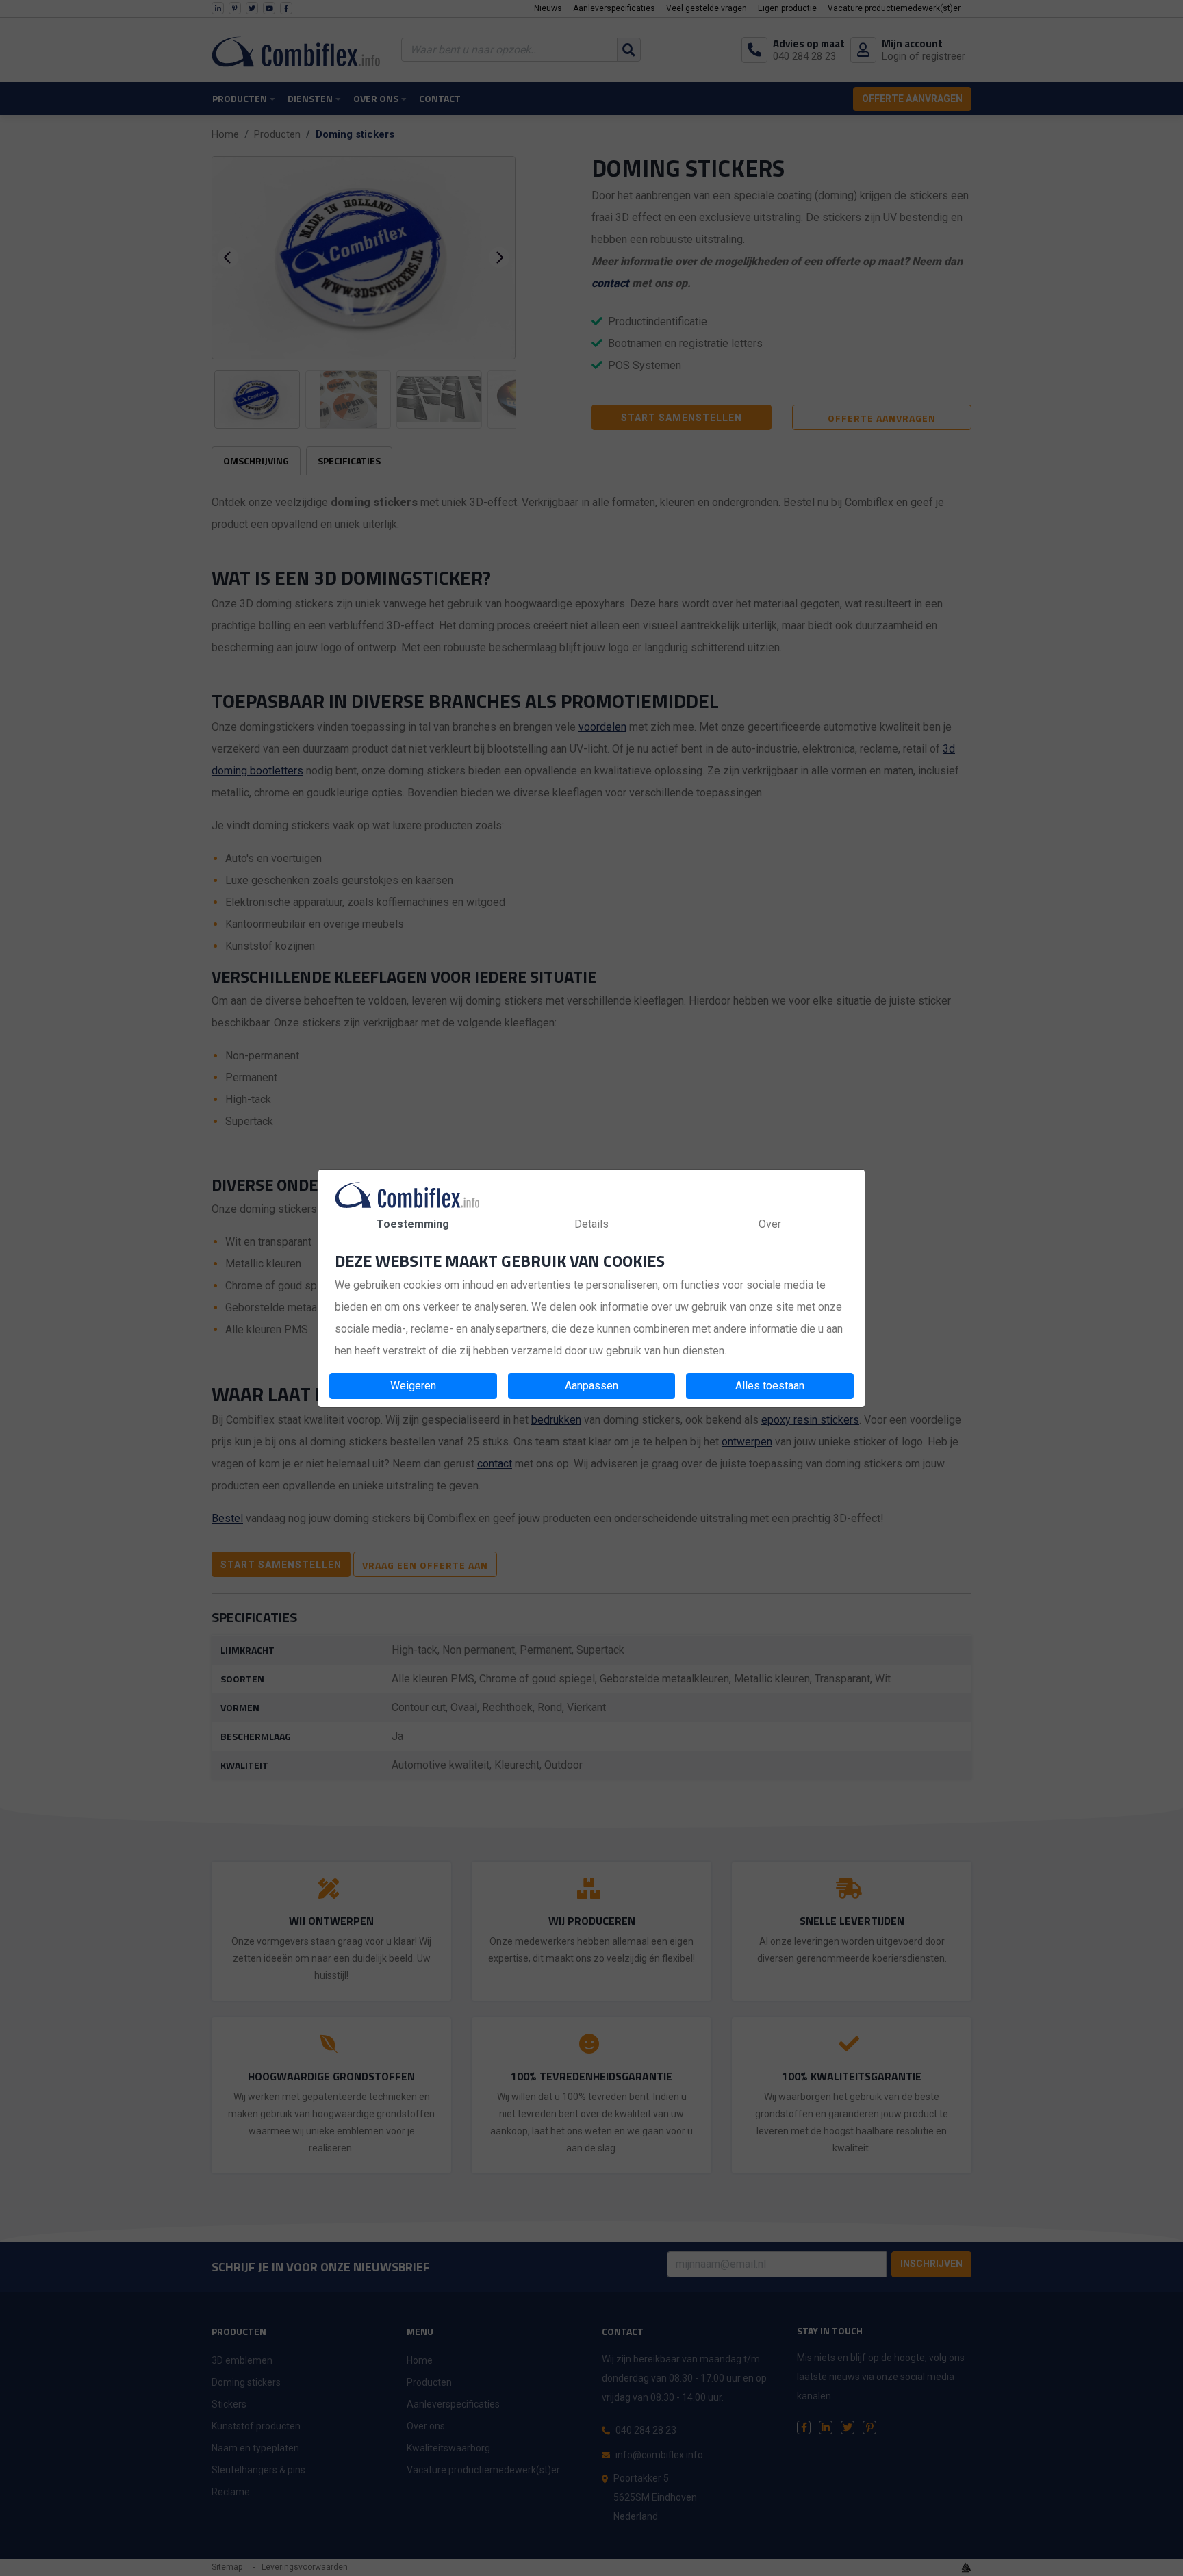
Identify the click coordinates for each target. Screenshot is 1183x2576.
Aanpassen (591, 1386)
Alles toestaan (770, 1386)
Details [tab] (591, 1224)
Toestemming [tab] (413, 1224)
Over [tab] (770, 1224)
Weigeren (413, 1386)
